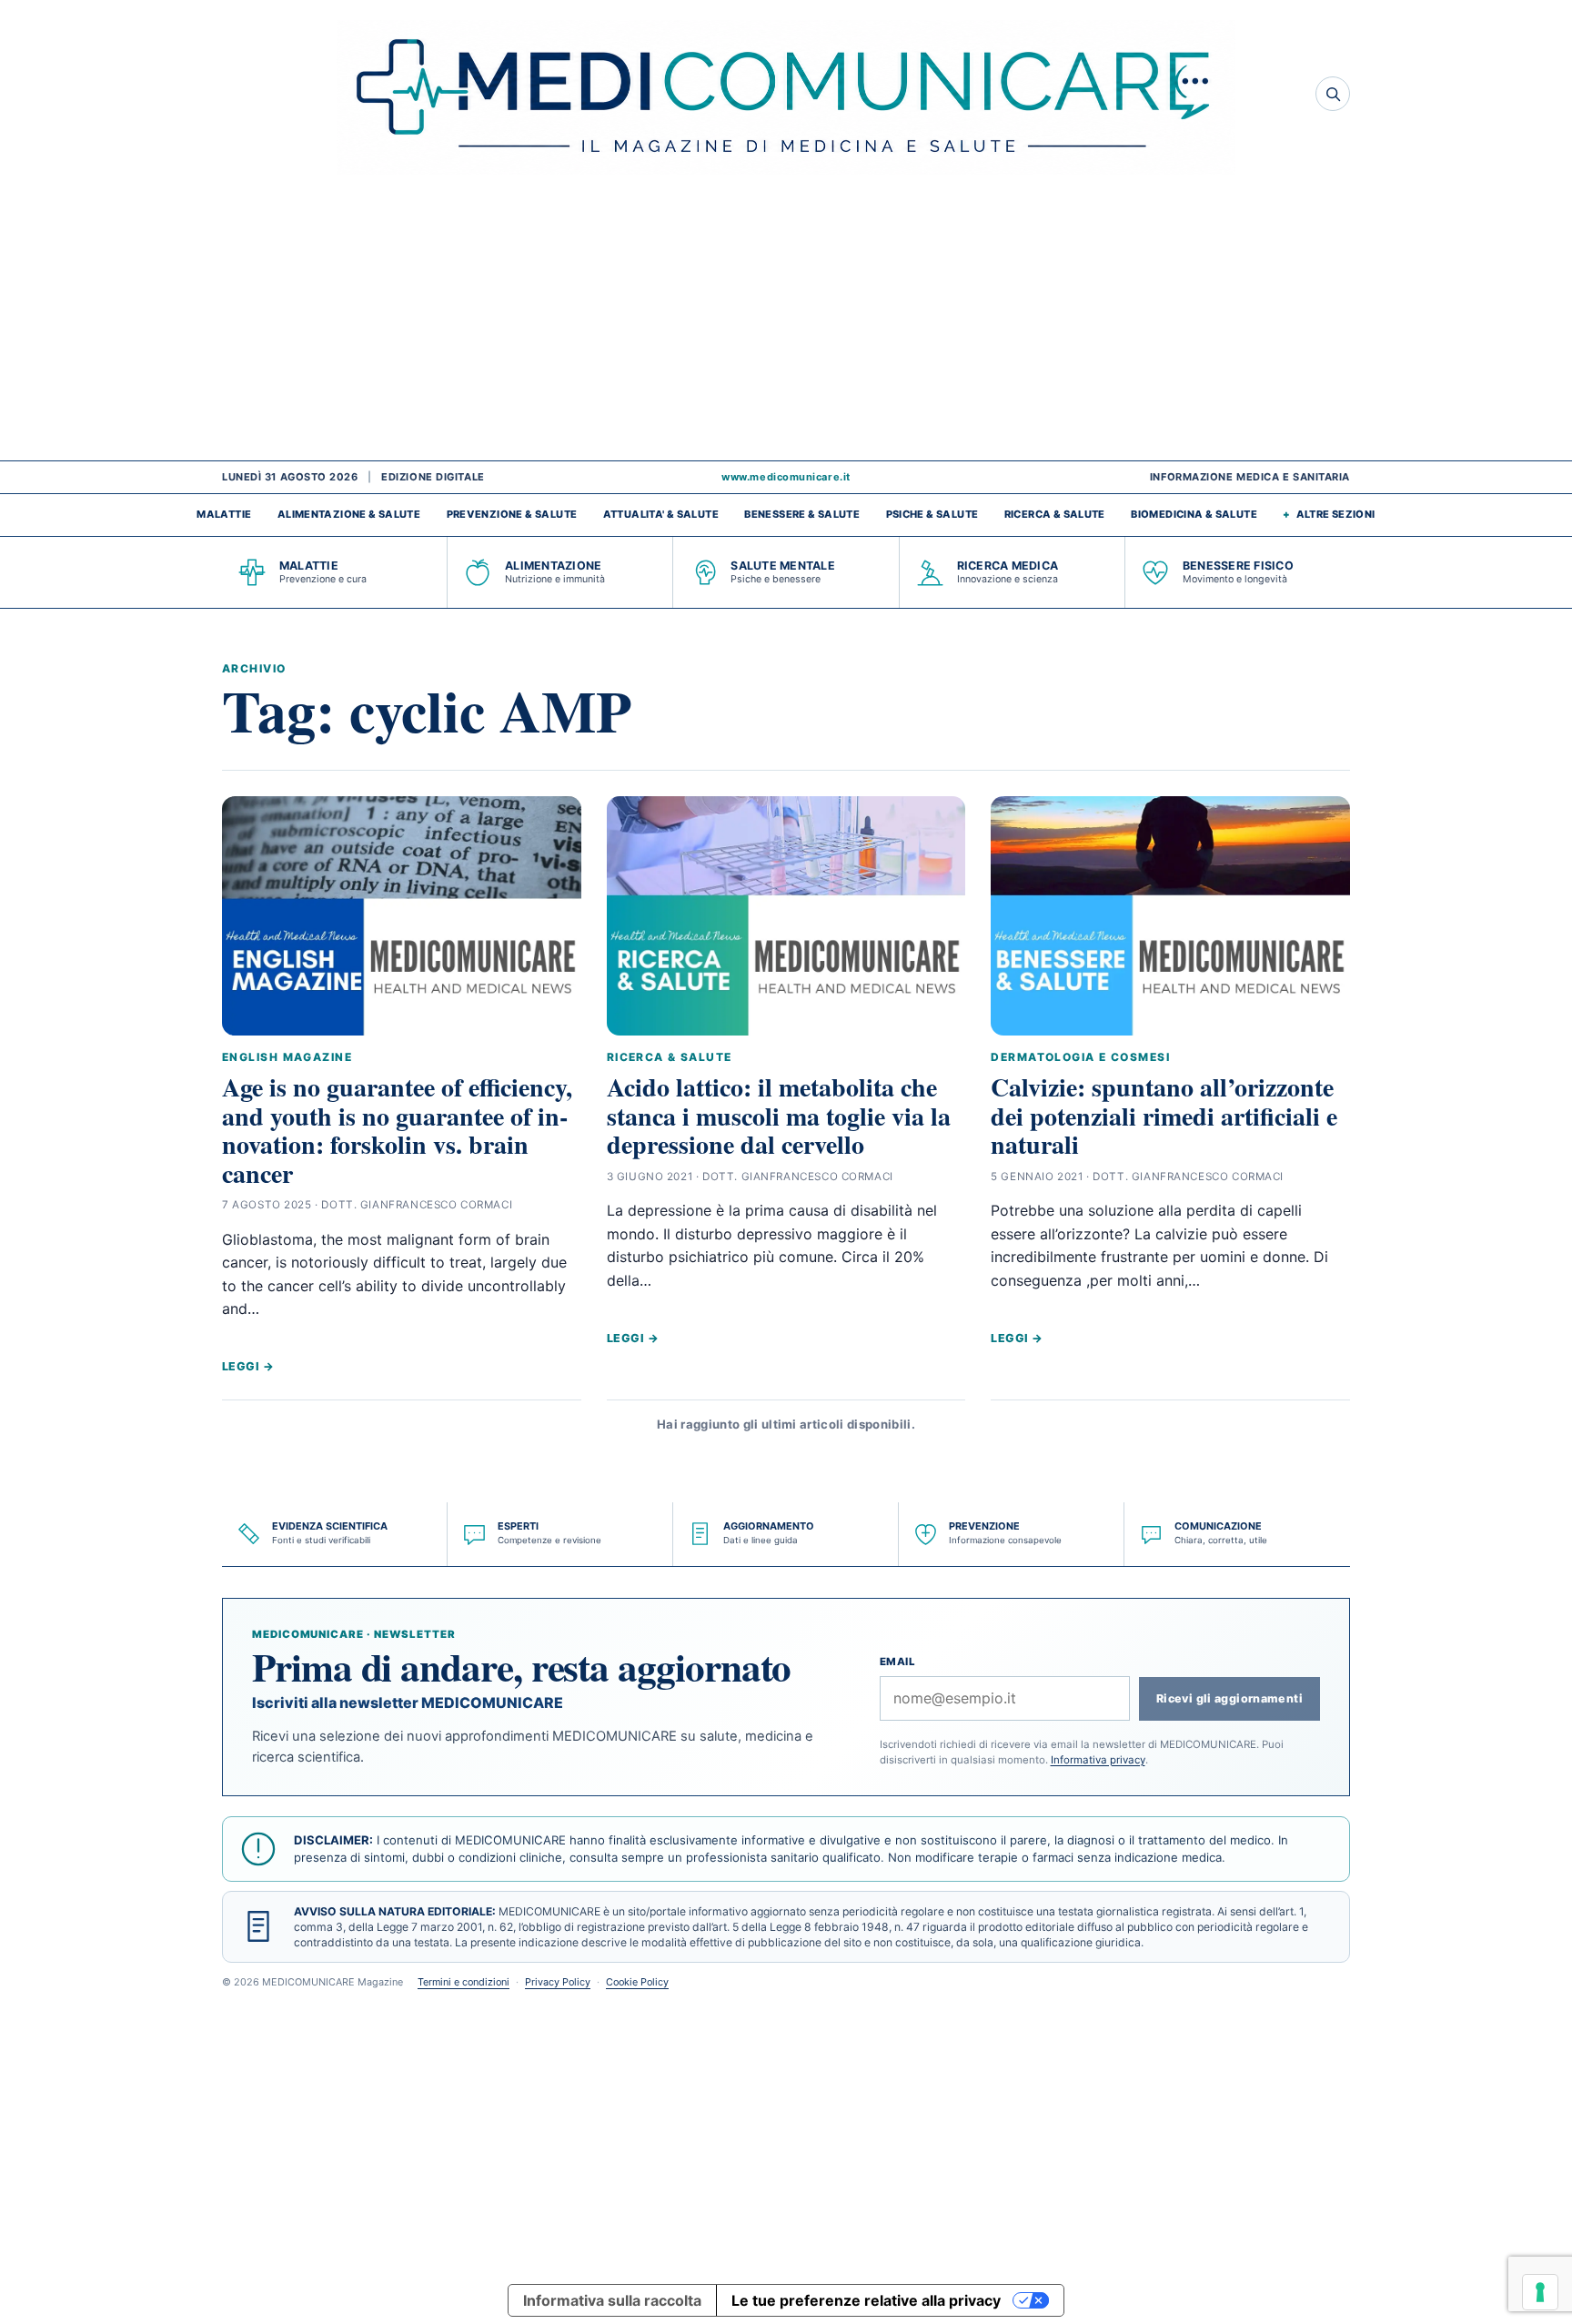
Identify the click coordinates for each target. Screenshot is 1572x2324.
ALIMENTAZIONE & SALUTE (349, 514)
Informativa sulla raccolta (612, 2300)
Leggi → (248, 1366)
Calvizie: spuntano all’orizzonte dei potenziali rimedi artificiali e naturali (1164, 1116)
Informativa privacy (1098, 1760)
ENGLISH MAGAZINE (287, 1057)
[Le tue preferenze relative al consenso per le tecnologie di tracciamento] (1540, 2292)
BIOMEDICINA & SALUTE (1194, 514)
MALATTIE (224, 514)
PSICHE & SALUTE (932, 514)
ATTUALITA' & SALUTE (661, 514)
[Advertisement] (786, 324)
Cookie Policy (637, 1982)
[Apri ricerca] (1333, 94)
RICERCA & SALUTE (1055, 514)
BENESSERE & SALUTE (802, 514)
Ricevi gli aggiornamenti (1229, 1698)
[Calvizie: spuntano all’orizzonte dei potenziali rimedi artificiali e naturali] (1170, 916)
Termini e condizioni (464, 1982)
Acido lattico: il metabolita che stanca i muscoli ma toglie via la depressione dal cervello (779, 1116)
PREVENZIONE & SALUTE (512, 514)
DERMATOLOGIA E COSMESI (1080, 1057)
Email (898, 1662)
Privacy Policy (558, 1982)
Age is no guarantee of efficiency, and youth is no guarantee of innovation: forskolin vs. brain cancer (397, 1130)
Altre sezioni (1336, 514)
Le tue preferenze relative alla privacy (866, 2300)
